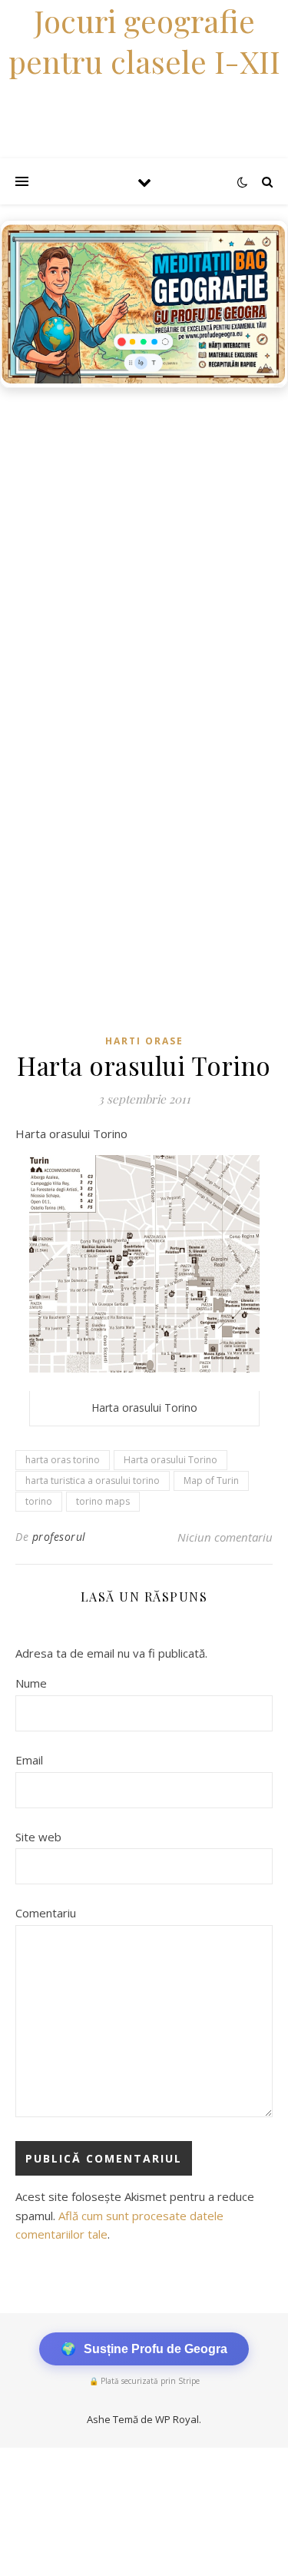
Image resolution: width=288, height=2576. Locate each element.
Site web (38, 1837)
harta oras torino (63, 1460)
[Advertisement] (144, 548)
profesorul (59, 1537)
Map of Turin (211, 1481)
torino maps (103, 1501)
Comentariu (46, 1913)
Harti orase (144, 1041)
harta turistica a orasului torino (93, 1481)
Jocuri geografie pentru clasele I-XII (144, 41)
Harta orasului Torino (170, 1460)
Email (29, 1760)
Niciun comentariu (225, 1537)
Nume (31, 1683)
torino (39, 1501)
